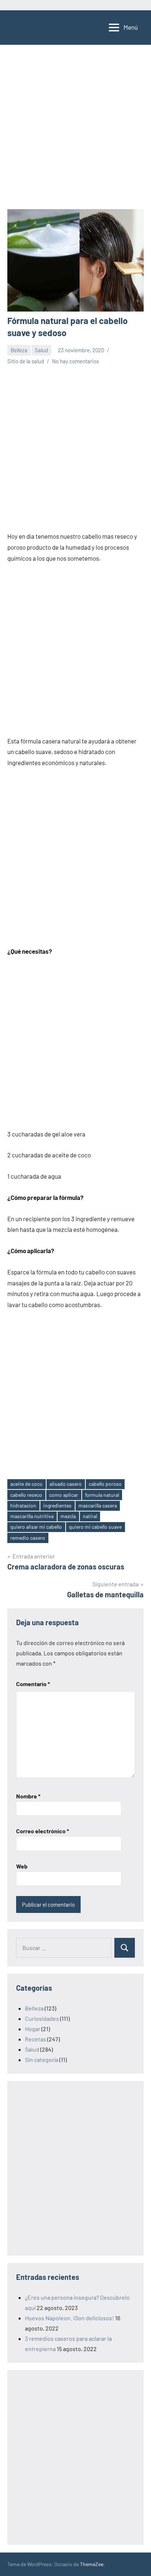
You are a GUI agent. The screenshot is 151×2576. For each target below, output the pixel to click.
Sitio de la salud (26, 361)
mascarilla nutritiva (32, 1516)
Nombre (28, 1796)
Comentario (33, 1684)
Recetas (36, 2039)
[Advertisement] (75, 131)
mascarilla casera (98, 1505)
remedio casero (28, 1538)
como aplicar (64, 1495)
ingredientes (57, 1505)
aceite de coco (26, 1484)
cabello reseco (26, 1495)
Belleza (19, 350)
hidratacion (23, 1505)
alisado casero (66, 1484)
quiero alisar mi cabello (36, 1527)
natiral (90, 1516)
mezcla (68, 1516)
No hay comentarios (75, 361)
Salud (41, 350)
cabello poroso (105, 1484)
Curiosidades (42, 2018)
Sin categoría (42, 2060)
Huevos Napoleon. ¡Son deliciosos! (69, 2318)
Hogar (33, 2029)
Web (22, 1866)
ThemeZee (92, 2564)
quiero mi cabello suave (95, 1527)
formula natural (102, 1495)
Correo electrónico (43, 1831)
